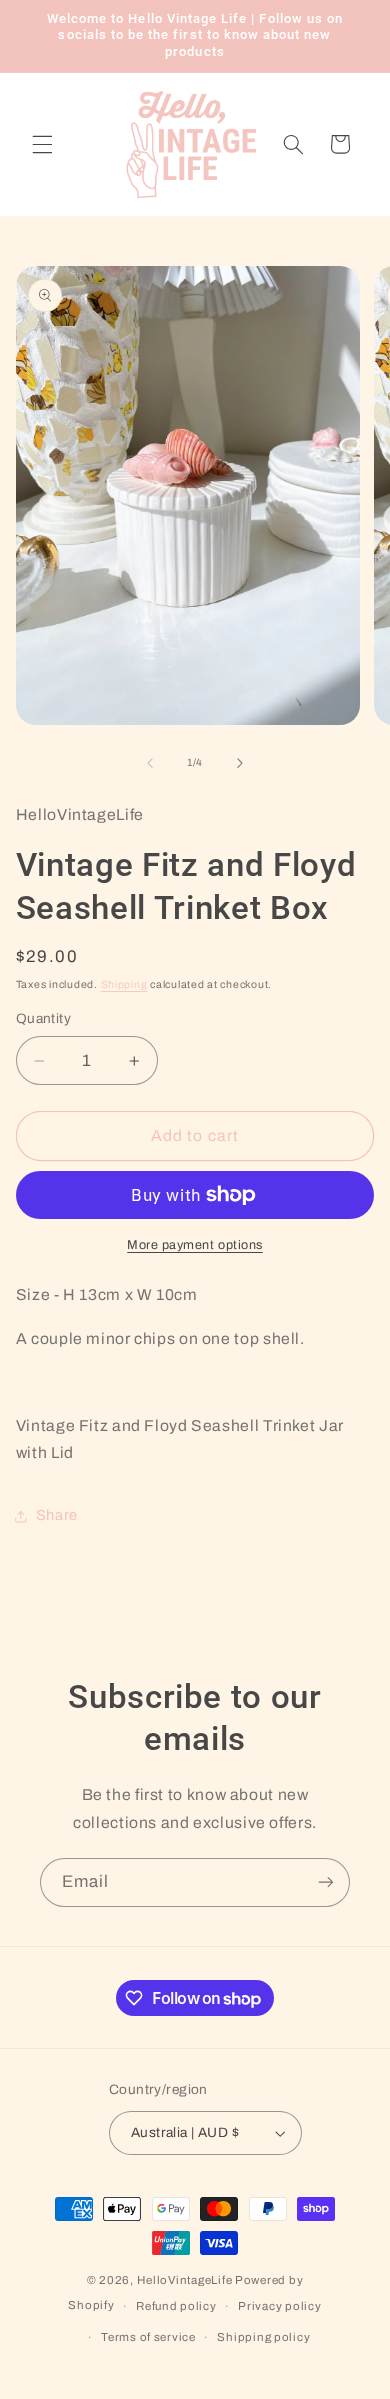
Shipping (124, 984)
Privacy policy (279, 2306)
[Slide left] (150, 763)
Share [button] (57, 1515)
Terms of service (148, 2337)
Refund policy (176, 2306)
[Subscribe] (326, 1882)
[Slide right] (240, 763)
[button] (42, 144)
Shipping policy (263, 2337)
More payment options (195, 1245)
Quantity (43, 1018)
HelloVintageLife (185, 2280)
